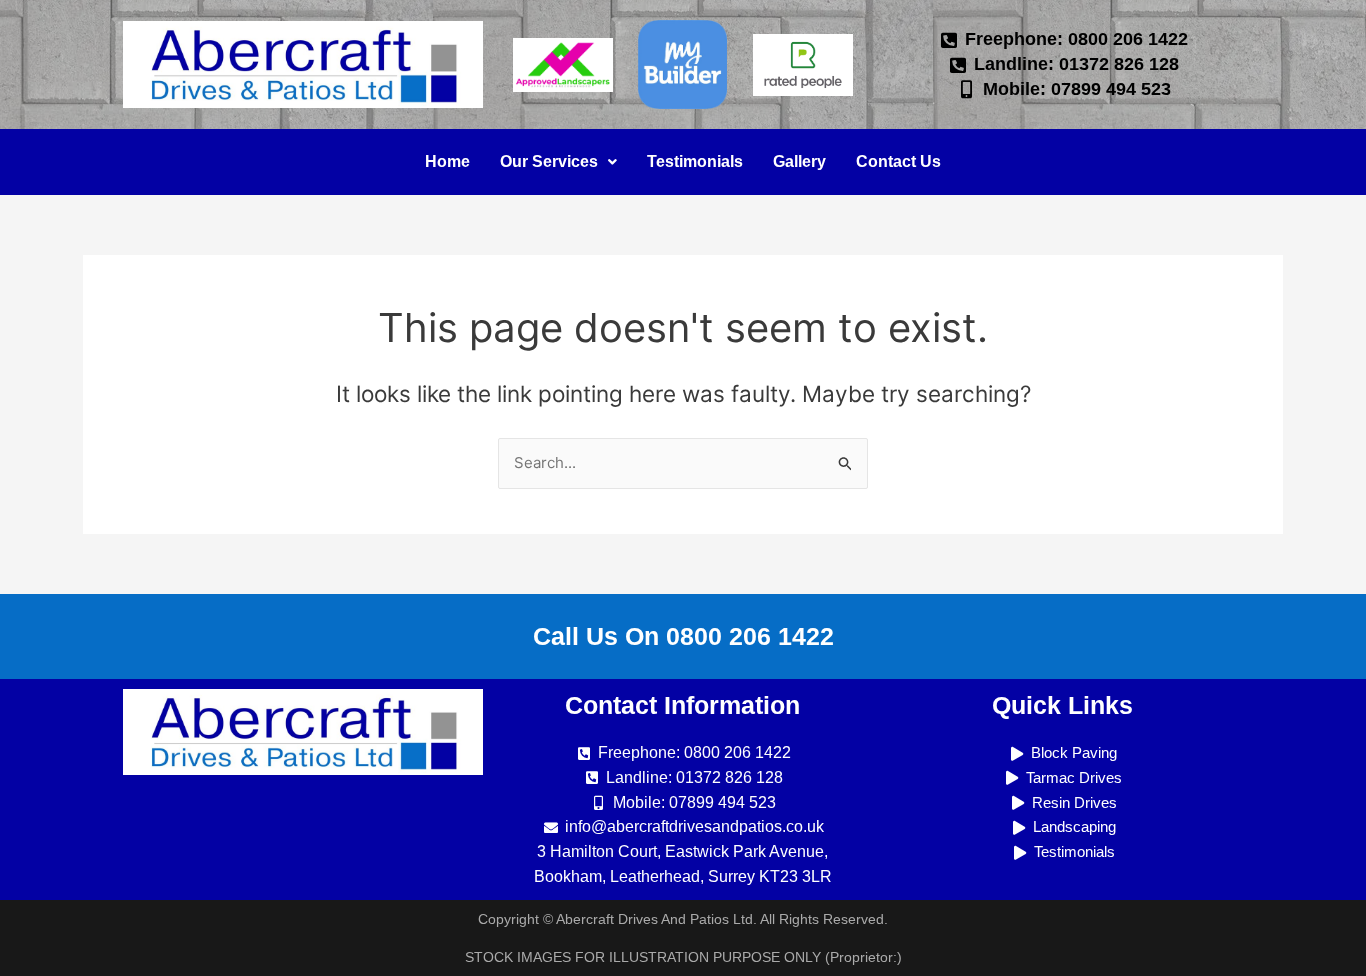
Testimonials (695, 161)
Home (447, 161)
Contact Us (898, 161)
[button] (558, 162)
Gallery (799, 161)
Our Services (549, 161)
